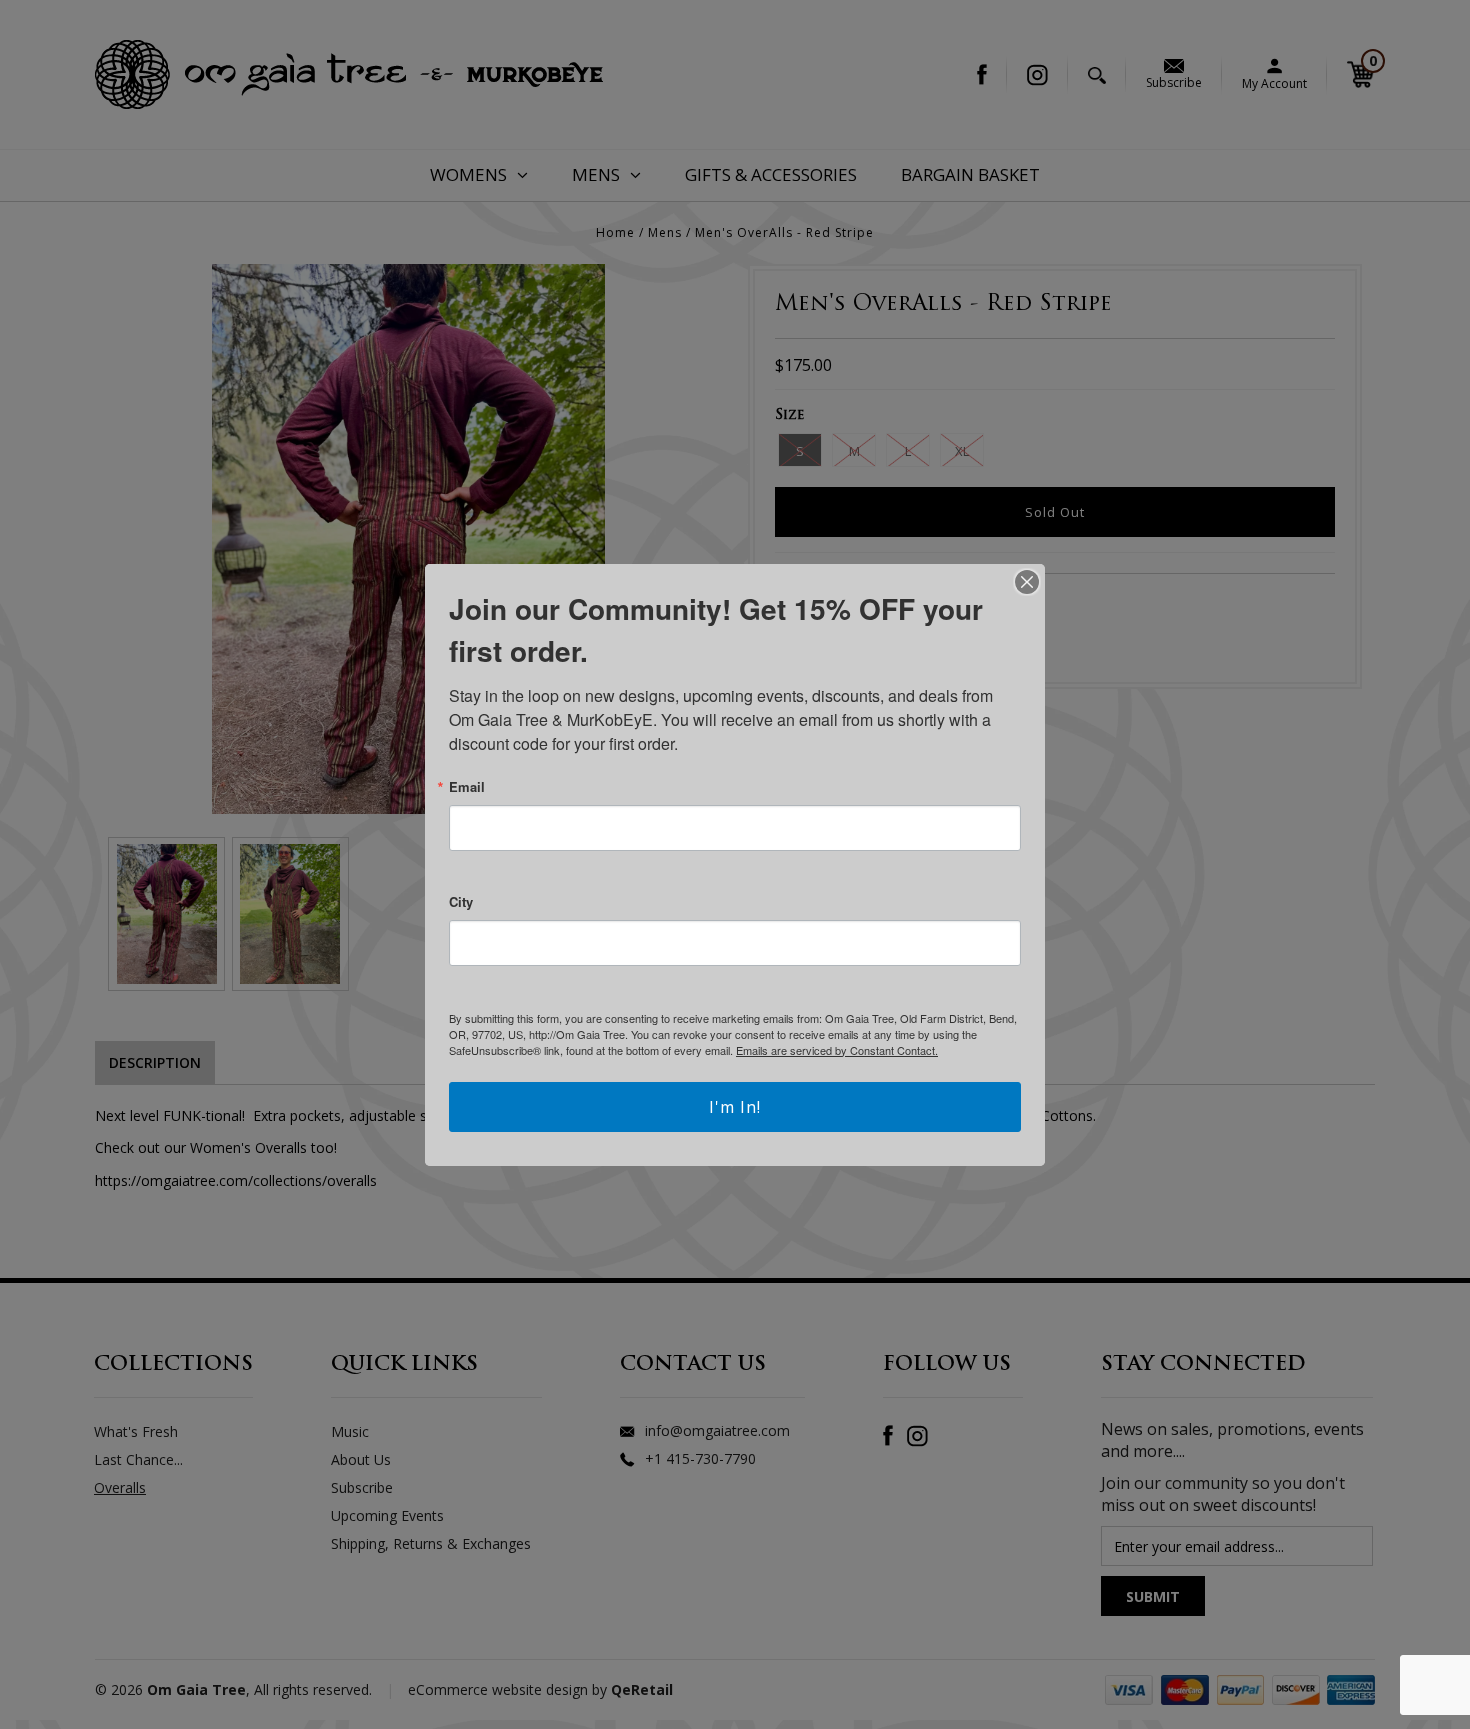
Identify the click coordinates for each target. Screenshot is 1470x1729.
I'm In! (735, 1107)
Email (467, 786)
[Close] (1027, 582)
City (461, 901)
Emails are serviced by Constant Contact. (837, 1050)
